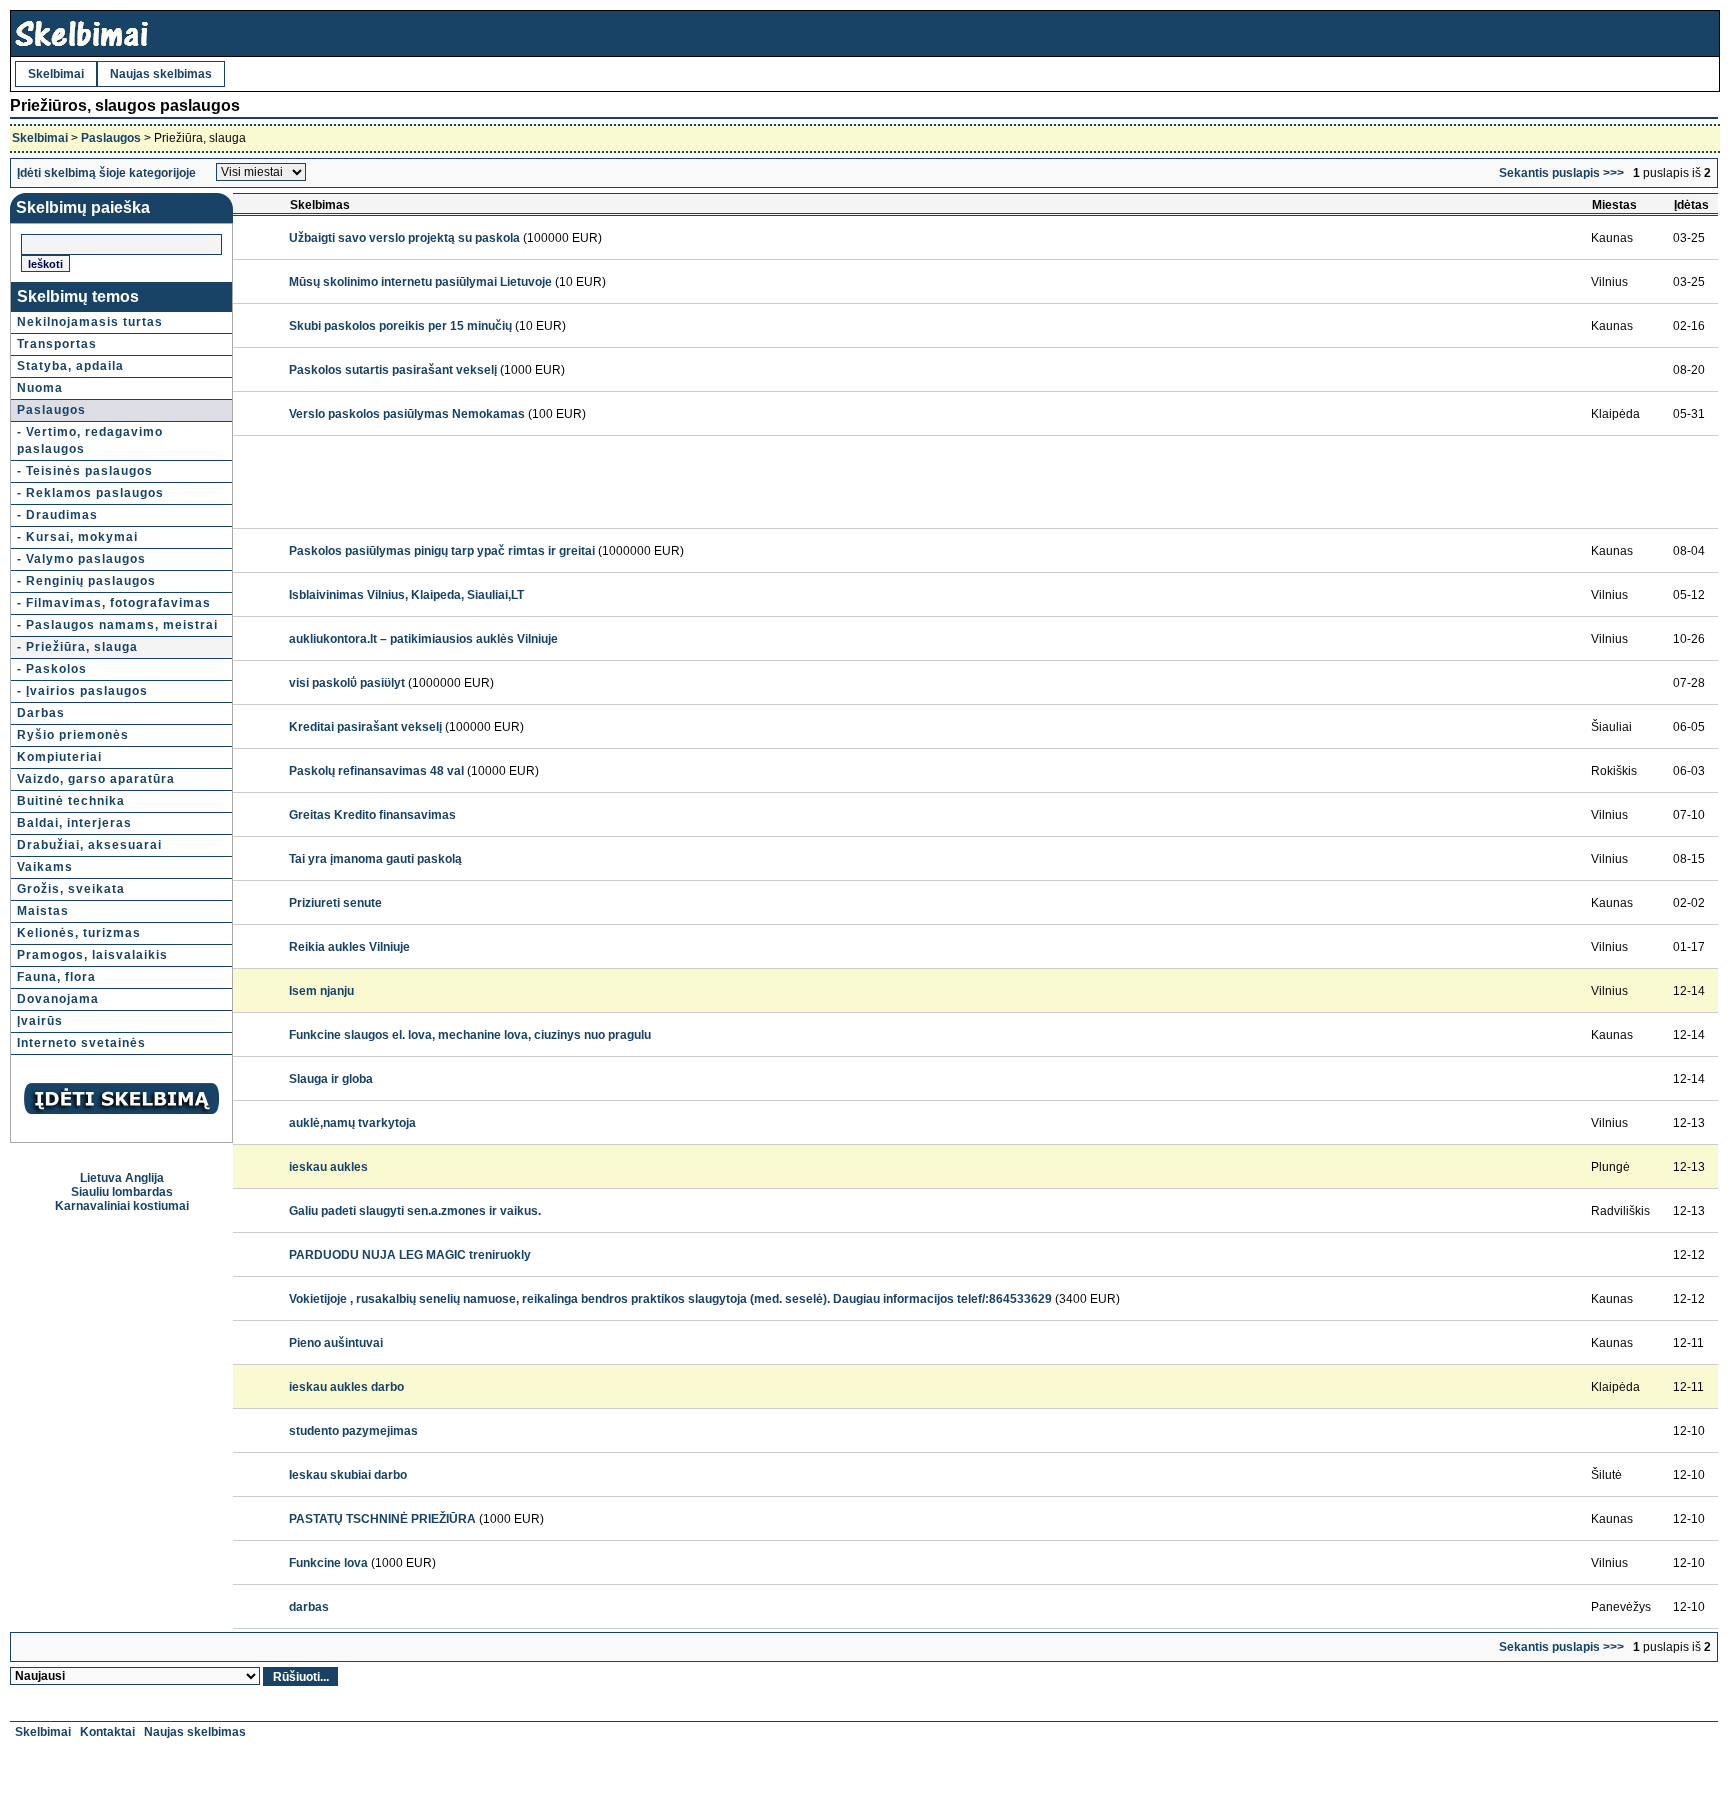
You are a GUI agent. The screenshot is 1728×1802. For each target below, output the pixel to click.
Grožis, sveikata (71, 889)
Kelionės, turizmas (79, 933)
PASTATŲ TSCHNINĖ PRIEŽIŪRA (382, 1519)
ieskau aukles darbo (346, 1387)
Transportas (57, 344)
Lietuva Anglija (122, 1178)
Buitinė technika (71, 801)
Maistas (43, 911)
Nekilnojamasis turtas (90, 322)
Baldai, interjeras (74, 823)
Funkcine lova (328, 1563)
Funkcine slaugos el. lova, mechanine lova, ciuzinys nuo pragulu (470, 1035)
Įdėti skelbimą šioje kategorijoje (106, 173)
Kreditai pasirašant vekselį (365, 727)
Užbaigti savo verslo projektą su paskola (404, 238)
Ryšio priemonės (73, 735)
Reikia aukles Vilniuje (349, 947)
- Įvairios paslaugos (82, 691)
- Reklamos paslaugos (90, 493)
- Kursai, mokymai (77, 537)
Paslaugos (111, 138)
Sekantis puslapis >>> (1561, 173)
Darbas (41, 713)
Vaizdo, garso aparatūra (96, 779)
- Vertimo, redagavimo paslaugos (90, 440)
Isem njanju (321, 991)
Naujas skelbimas (161, 74)
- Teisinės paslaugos (85, 471)
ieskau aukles (328, 1167)
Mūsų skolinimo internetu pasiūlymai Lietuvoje (420, 282)
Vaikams (45, 867)
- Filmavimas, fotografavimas (114, 603)
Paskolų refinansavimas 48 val (376, 771)
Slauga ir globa (331, 1079)
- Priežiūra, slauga (77, 647)
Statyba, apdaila (70, 366)
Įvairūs (40, 1021)
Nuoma (40, 388)
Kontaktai (107, 1732)
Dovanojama (58, 999)
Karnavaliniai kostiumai (122, 1206)
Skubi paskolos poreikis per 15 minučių (400, 326)
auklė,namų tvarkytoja (352, 1123)
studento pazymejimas (353, 1431)
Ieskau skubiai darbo (348, 1475)
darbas (309, 1607)
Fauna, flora (56, 977)
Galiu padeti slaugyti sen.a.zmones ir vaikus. (415, 1211)
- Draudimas (57, 515)
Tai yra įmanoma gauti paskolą (375, 859)
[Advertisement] (650, 482)
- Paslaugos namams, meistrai (117, 625)
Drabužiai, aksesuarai (89, 845)
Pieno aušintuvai (336, 1343)
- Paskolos (52, 669)
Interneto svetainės (81, 1043)
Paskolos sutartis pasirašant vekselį (393, 370)
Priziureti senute (335, 903)
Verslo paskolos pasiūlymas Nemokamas (407, 414)
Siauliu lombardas (122, 1192)
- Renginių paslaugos (86, 581)
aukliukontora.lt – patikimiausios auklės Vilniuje (423, 639)
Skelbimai (56, 74)
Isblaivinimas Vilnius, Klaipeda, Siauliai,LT (406, 595)
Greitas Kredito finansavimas (372, 815)
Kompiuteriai (59, 757)
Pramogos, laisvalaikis (92, 955)
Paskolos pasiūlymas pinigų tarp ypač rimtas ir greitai (442, 551)
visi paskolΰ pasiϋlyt (347, 683)
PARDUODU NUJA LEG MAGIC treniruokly (410, 1255)
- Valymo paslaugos (81, 559)
